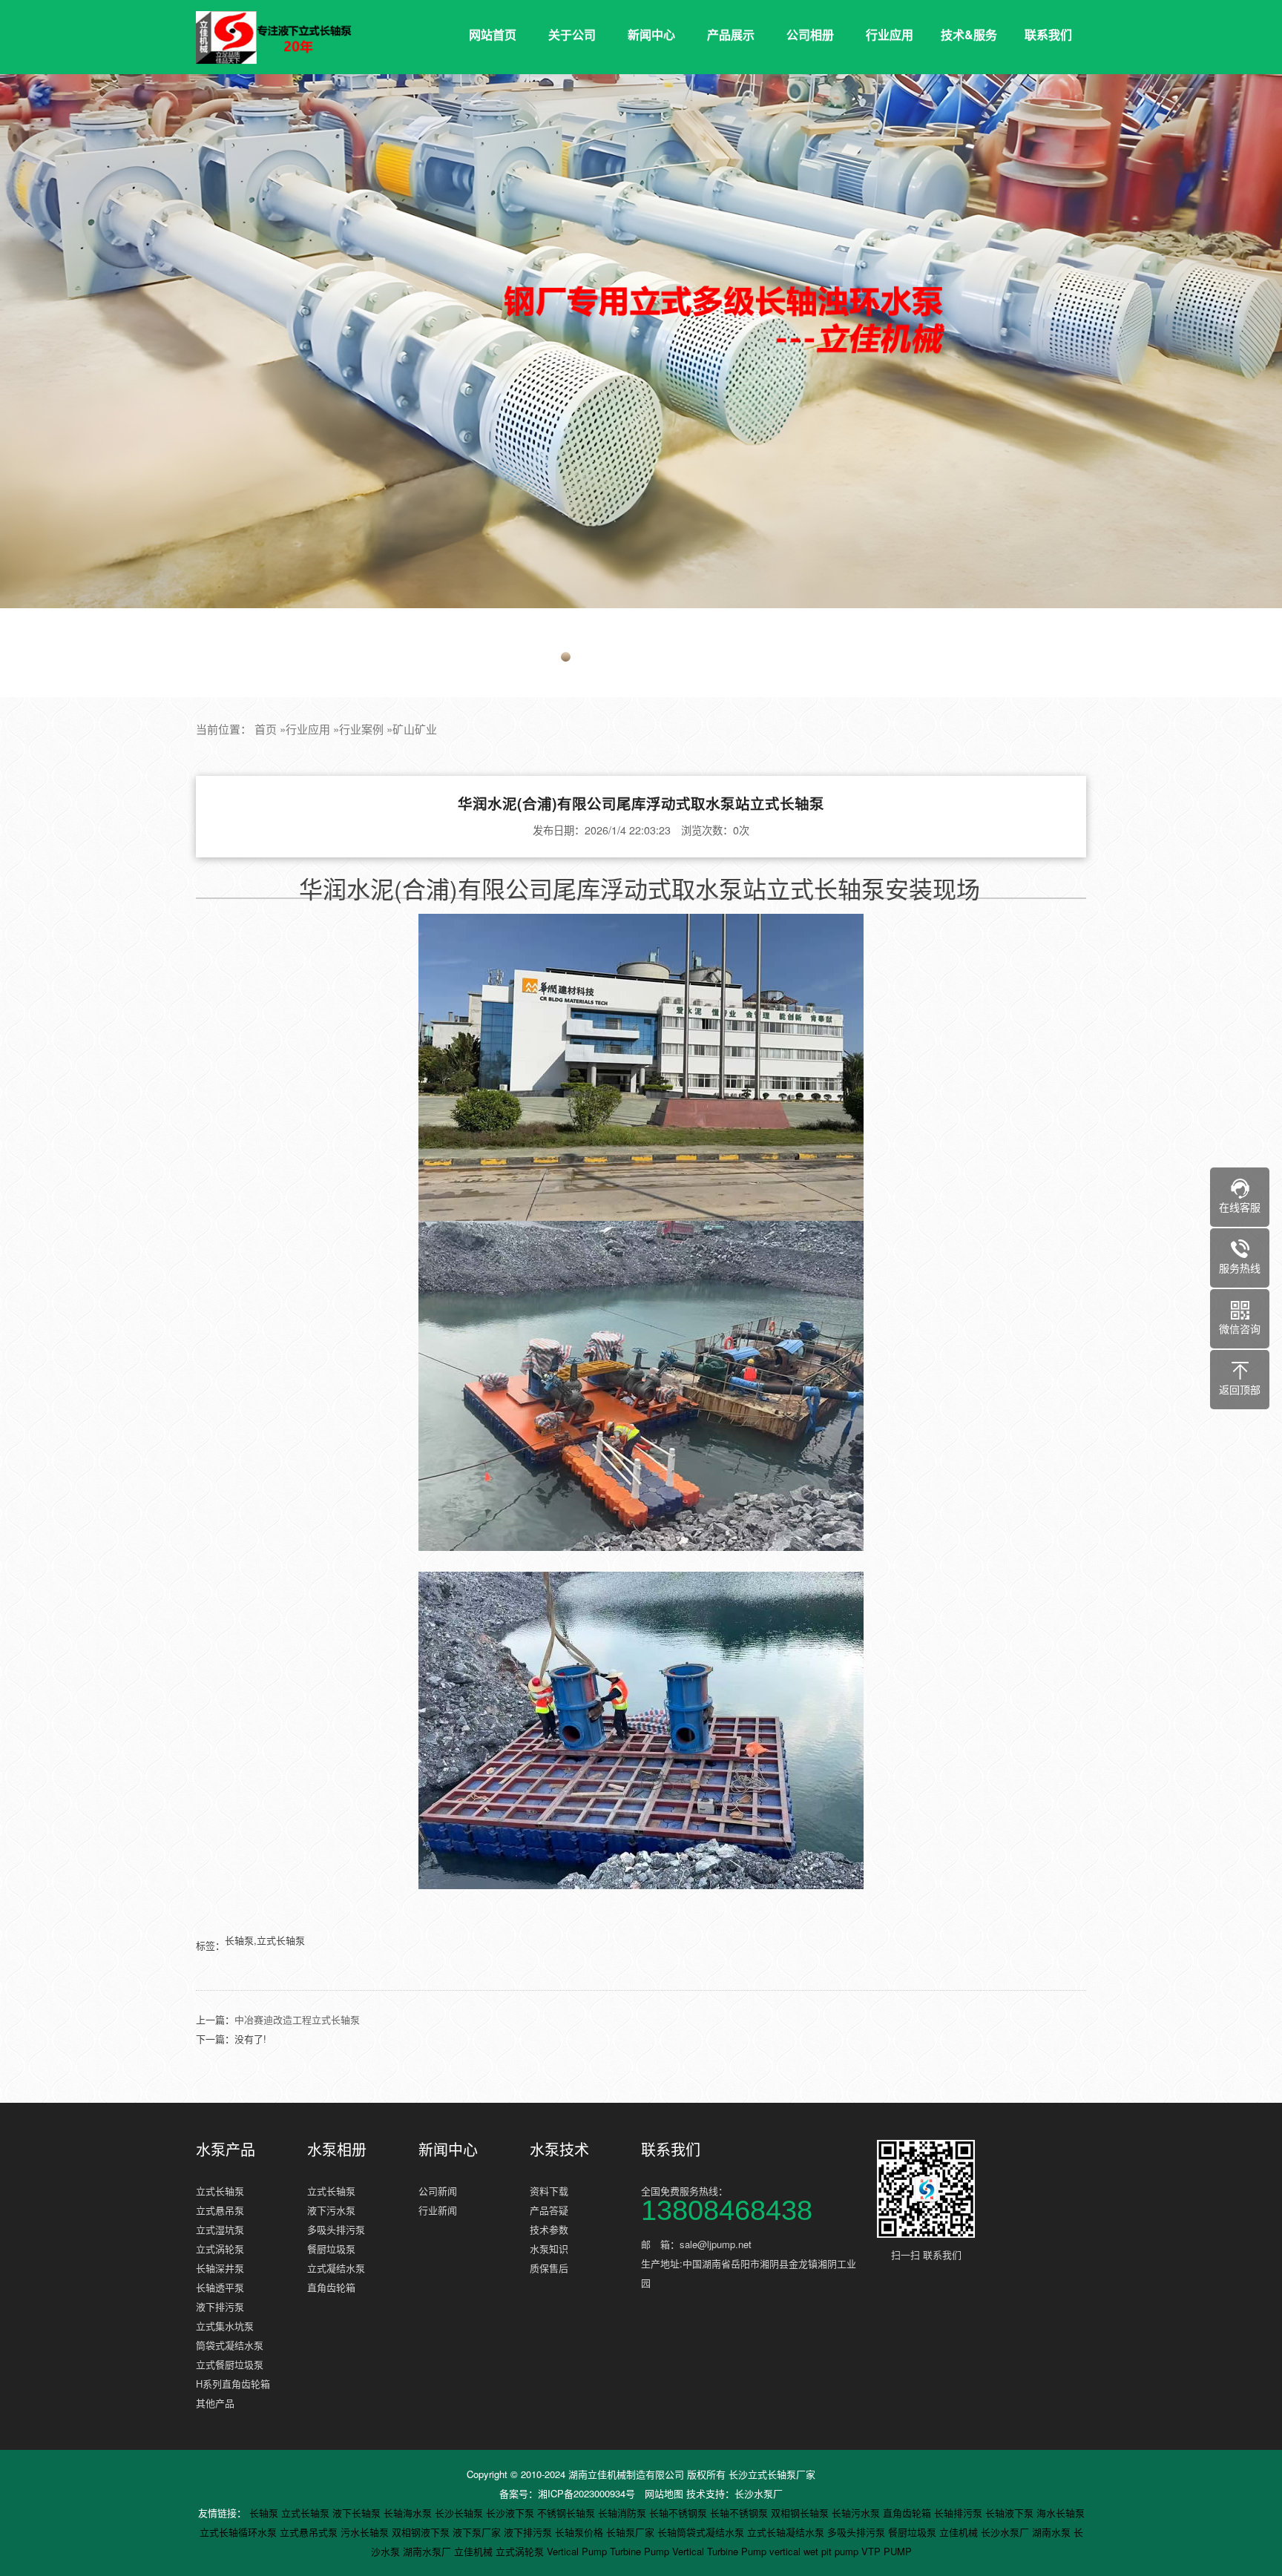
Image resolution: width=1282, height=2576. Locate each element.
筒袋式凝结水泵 (230, 2345)
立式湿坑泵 (220, 2229)
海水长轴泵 (1061, 2513)
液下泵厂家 (478, 2532)
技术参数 (549, 2229)
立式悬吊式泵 (310, 2532)
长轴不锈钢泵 (680, 2513)
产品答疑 (549, 2210)
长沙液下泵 (512, 2513)
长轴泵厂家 (632, 2532)
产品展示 (731, 34)
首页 (266, 729)
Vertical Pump (578, 2551)
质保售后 (549, 2268)
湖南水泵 (1053, 2532)
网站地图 (664, 2493)
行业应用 (890, 34)
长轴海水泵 (409, 2513)
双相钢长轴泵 (801, 2513)
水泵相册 (337, 2150)
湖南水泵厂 (428, 2551)
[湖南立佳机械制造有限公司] (285, 38)
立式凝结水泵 (336, 2268)
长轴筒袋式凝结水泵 (702, 2532)
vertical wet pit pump (815, 2551)
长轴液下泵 (1011, 2513)
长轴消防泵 (624, 2513)
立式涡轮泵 (220, 2249)
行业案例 (361, 729)
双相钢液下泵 (422, 2532)
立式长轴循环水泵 (240, 2532)
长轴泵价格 (581, 2532)
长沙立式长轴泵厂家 (772, 2474)
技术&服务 (969, 34)
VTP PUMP (887, 2551)
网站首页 (493, 34)
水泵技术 (559, 2150)
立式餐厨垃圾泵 (230, 2364)
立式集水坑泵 (225, 2326)
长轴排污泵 (960, 2513)
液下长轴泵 (358, 2513)
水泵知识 (549, 2249)
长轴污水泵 (857, 2513)
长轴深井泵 (220, 2268)
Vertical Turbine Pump (721, 2551)
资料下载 (549, 2191)
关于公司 (572, 34)
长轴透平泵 (220, 2287)
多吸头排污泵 (336, 2229)
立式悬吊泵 (220, 2210)
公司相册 (810, 34)
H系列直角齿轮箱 (233, 2384)
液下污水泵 (331, 2210)
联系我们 (1048, 34)
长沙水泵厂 (759, 2493)
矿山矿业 (415, 729)
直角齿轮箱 (331, 2287)
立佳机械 (960, 2532)
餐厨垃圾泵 (331, 2249)
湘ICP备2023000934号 (586, 2493)
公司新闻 (438, 2191)
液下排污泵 (220, 2306)
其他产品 (215, 2403)
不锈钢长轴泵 (568, 2513)
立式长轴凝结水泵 (787, 2532)
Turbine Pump (641, 2551)
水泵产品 (226, 2150)
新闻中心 (651, 34)
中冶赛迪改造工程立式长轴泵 (297, 2019)
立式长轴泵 (220, 2191)
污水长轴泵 (366, 2532)
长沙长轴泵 (460, 2513)
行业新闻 (438, 2210)
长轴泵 (265, 2513)
